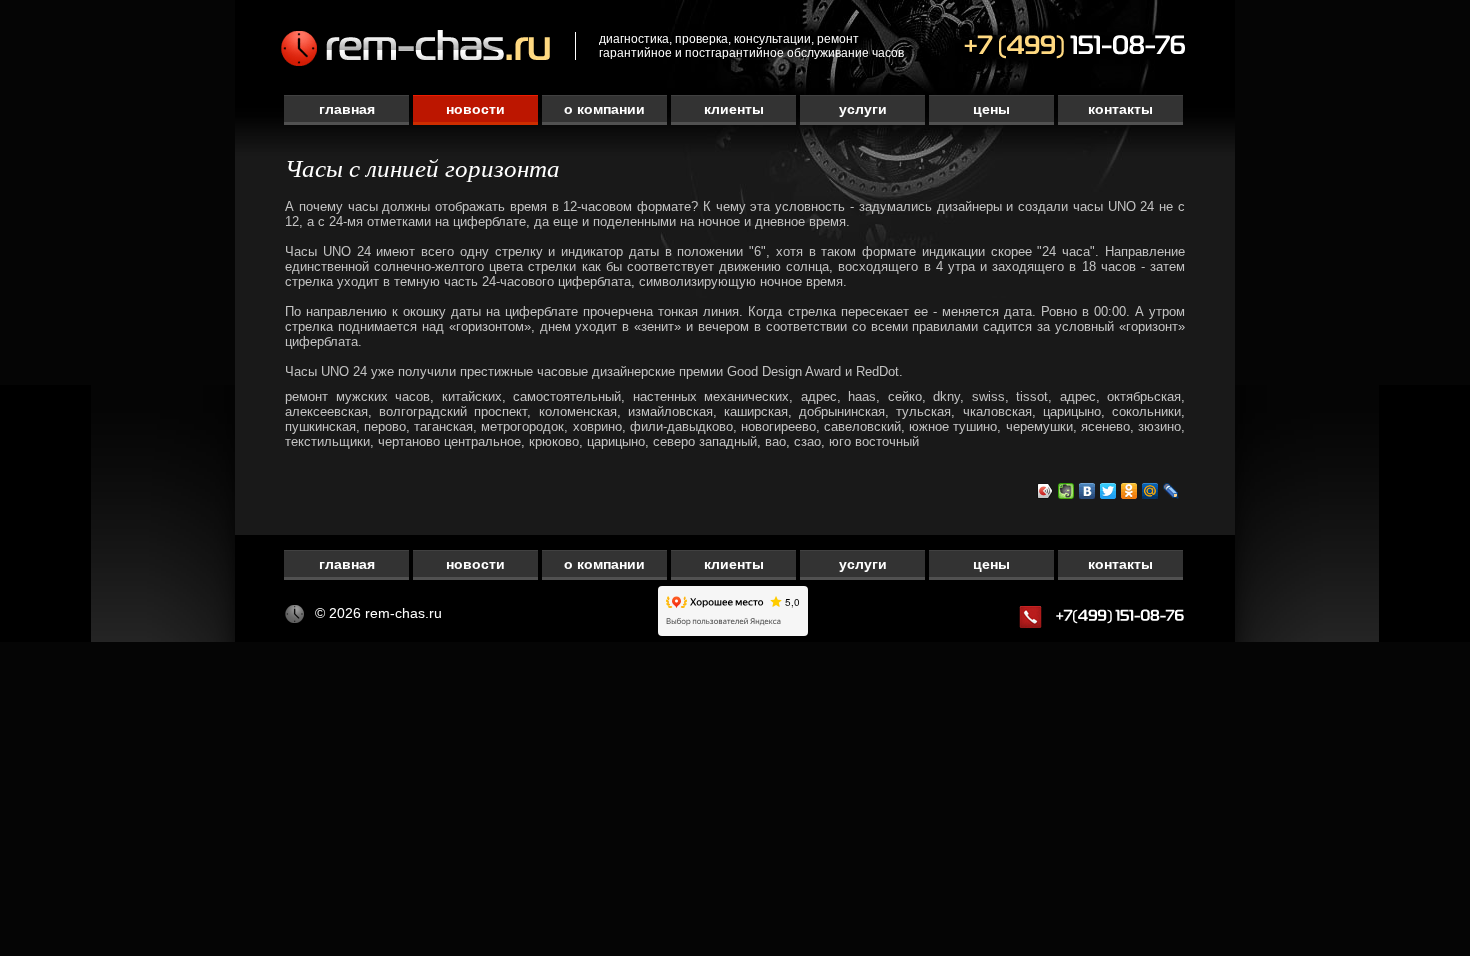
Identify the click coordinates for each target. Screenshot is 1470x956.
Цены (991, 109)
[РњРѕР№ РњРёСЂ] (1150, 491)
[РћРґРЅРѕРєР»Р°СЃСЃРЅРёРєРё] (1129, 491)
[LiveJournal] (1171, 491)
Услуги (863, 109)
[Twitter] (1108, 491)
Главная (347, 109)
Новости (475, 109)
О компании (604, 109)
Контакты (1120, 109)
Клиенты (734, 109)
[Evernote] (1066, 491)
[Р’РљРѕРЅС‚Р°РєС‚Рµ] (1087, 491)
